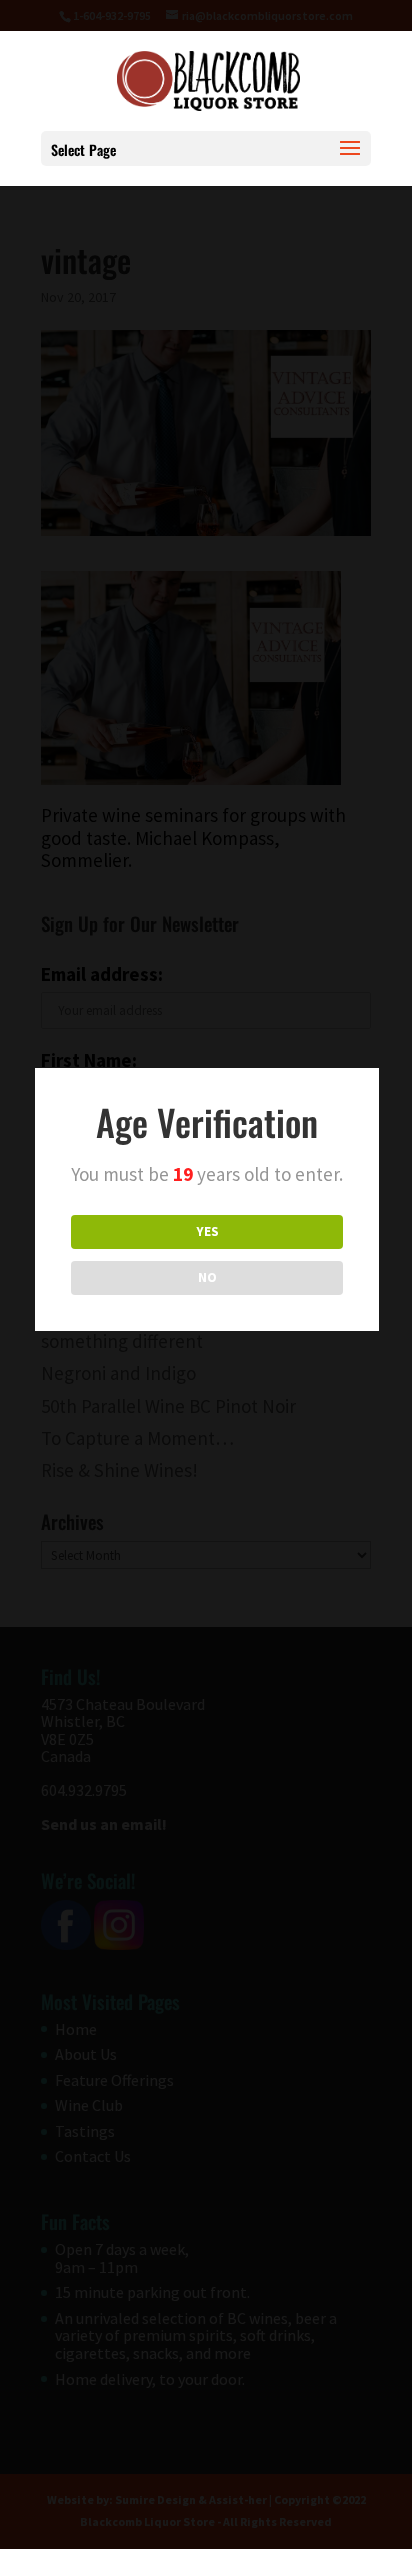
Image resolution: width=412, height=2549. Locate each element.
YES (207, 1231)
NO (207, 1277)
